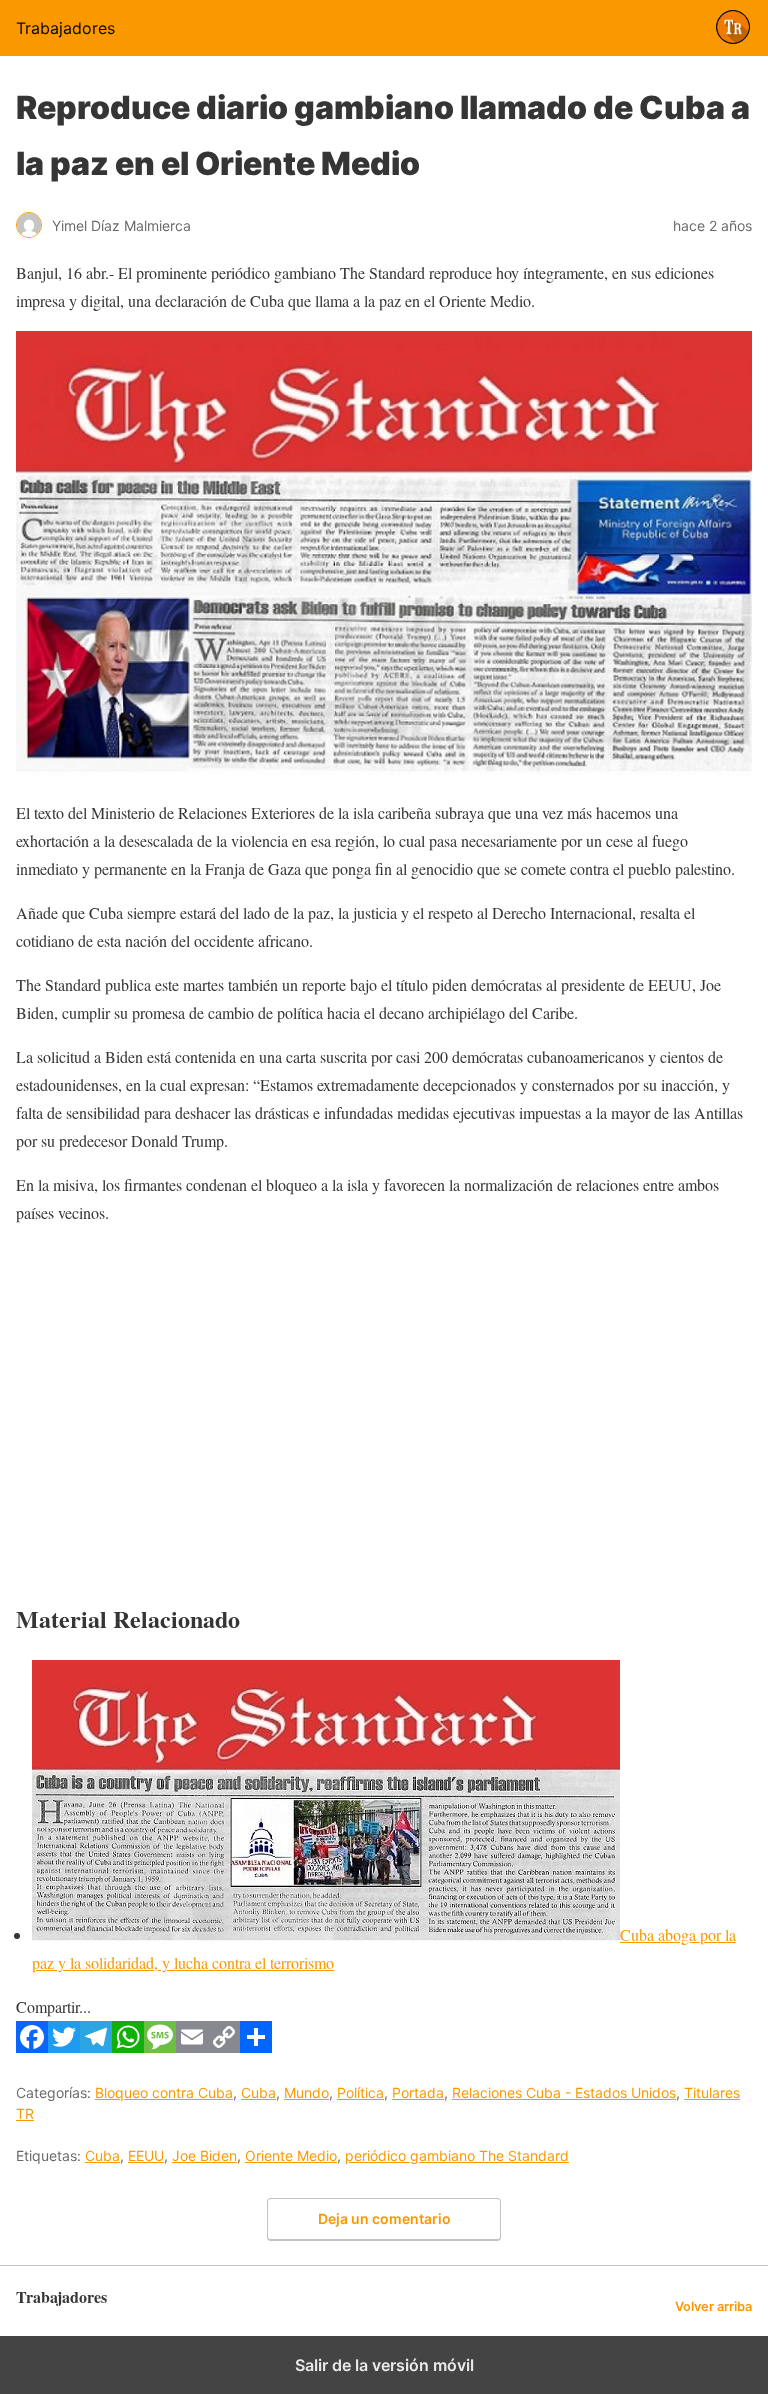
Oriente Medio (291, 2155)
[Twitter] (64, 2046)
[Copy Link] (224, 2046)
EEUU (146, 2155)
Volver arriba (713, 2306)
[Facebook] (32, 2046)
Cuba (258, 2092)
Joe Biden (204, 2155)
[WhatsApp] (128, 2046)
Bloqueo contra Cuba (164, 2092)
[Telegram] (96, 2046)
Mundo (306, 2092)
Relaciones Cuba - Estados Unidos (564, 2092)
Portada (418, 2092)
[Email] (192, 2046)
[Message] (160, 2046)
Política (360, 2092)
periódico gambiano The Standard (457, 2155)
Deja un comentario (384, 2218)
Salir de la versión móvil (384, 2365)
